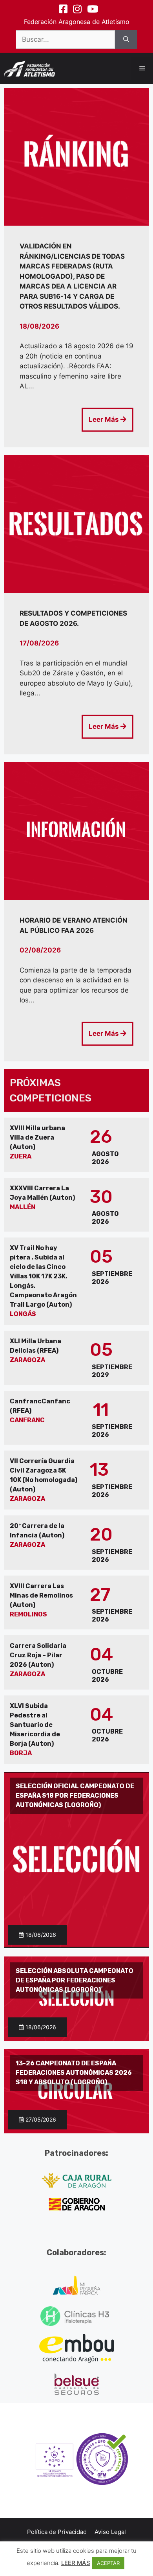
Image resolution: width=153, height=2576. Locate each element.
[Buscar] (126, 40)
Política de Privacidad (57, 2532)
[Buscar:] (65, 40)
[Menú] (142, 68)
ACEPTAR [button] (108, 2563)
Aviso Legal (110, 2532)
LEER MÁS (76, 2563)
